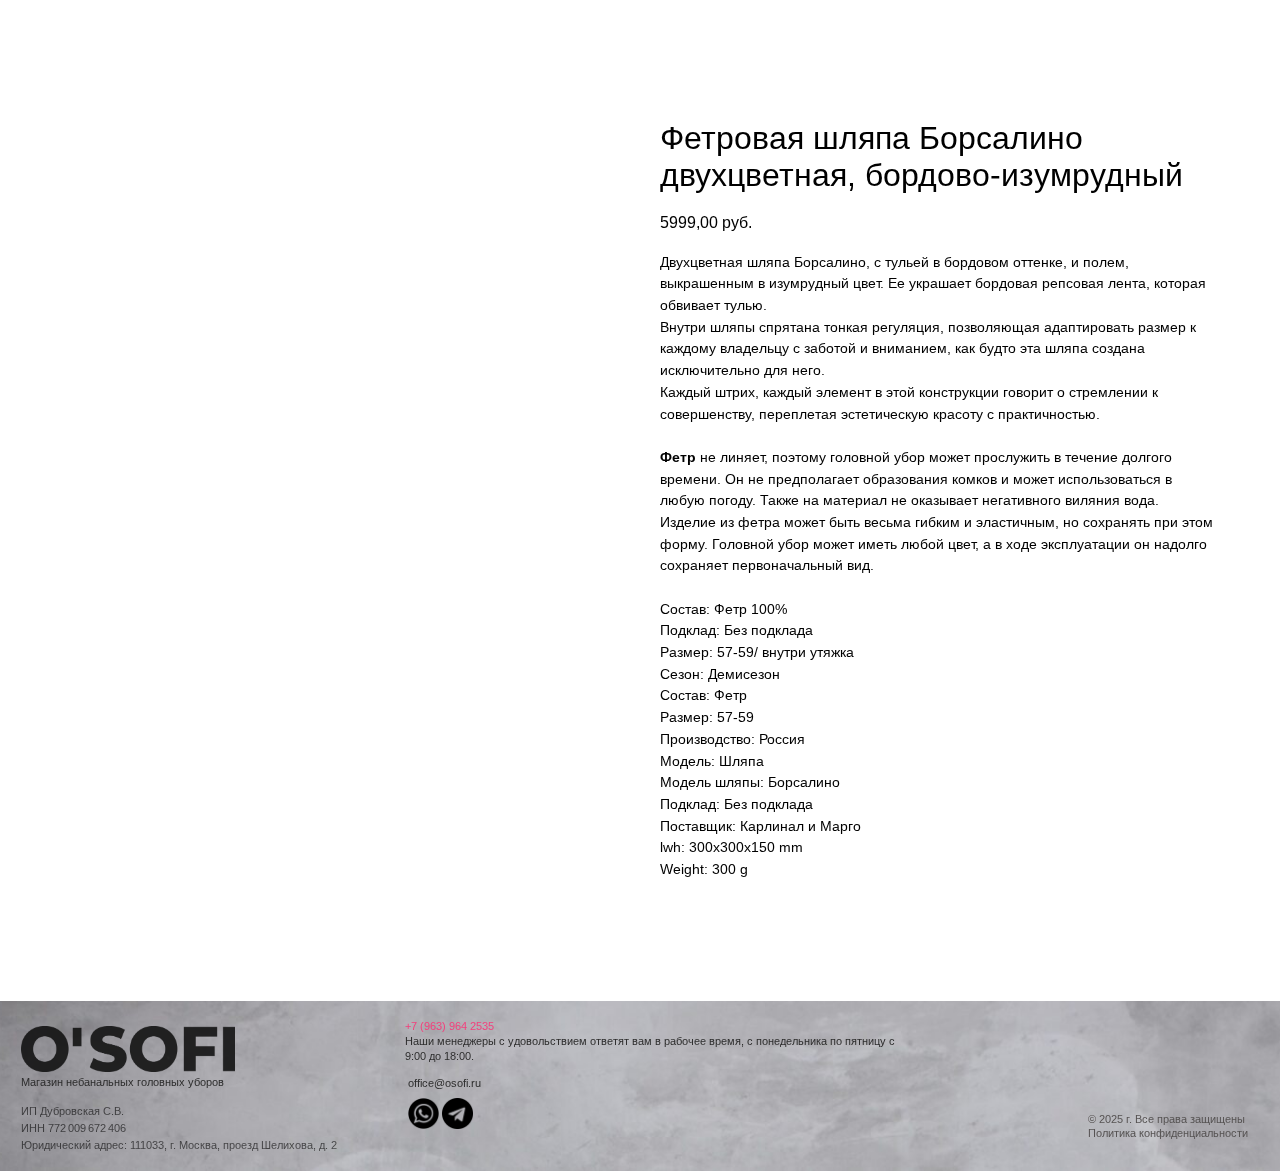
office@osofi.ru (444, 1083)
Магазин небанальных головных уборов (122, 1082)
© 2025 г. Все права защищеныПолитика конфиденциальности (1168, 1126)
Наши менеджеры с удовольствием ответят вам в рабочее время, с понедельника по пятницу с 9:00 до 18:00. (650, 1041)
